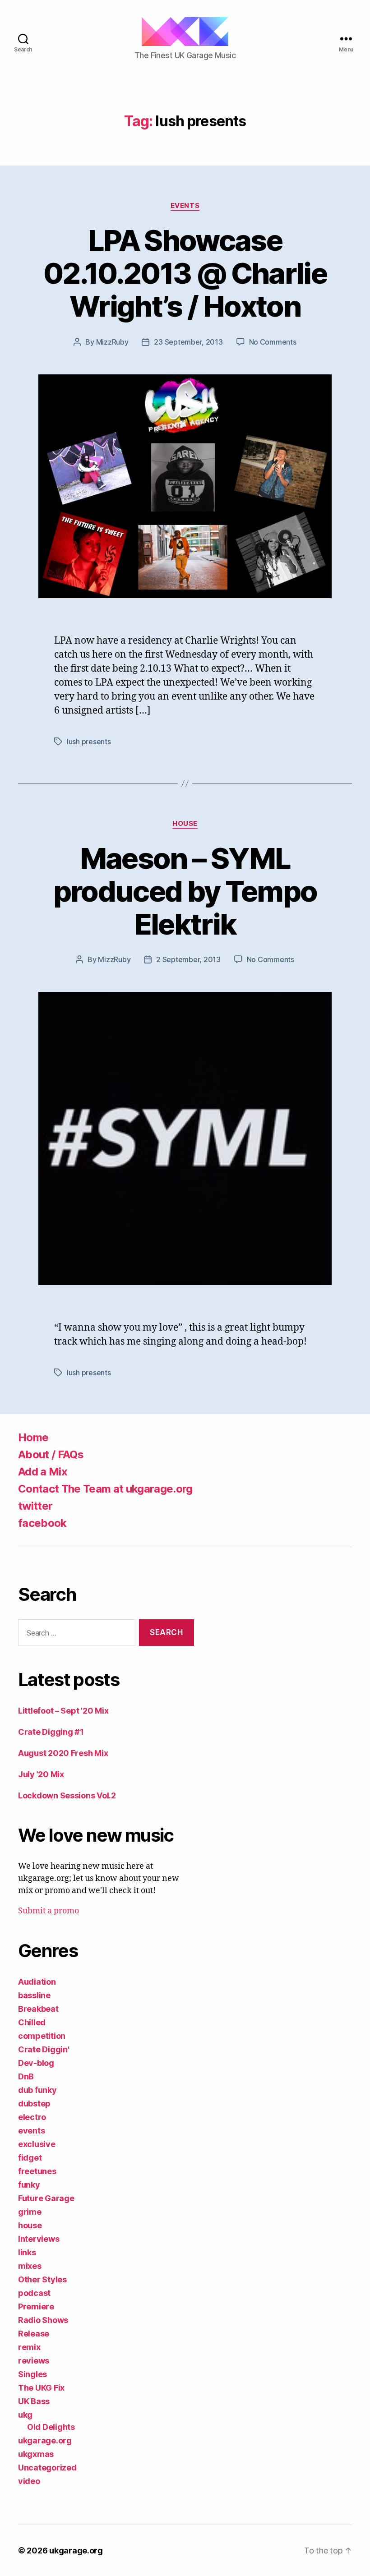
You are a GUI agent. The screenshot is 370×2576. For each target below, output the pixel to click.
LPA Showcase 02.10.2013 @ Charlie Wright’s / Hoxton (185, 273)
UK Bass (34, 2401)
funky (29, 2185)
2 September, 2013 (188, 959)
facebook (42, 1523)
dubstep (34, 2104)
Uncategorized (47, 2468)
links (27, 2252)
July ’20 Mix (41, 1774)
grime (30, 2212)
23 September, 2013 (188, 342)
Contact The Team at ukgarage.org (105, 1489)
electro (32, 2117)
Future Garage (46, 2198)
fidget (30, 2158)
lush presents (89, 742)
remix (29, 2347)
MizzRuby (112, 342)
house (185, 824)
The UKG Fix (41, 2388)
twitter (35, 1506)
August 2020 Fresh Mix (63, 1753)
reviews (34, 2361)
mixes (30, 2266)
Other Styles (42, 2279)
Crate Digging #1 (51, 1732)
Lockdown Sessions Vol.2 (67, 1795)
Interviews (39, 2239)
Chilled (32, 2022)
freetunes (37, 2171)
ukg (25, 2415)
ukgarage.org (45, 2440)
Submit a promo (49, 1911)
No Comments (273, 342)
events (185, 206)
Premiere (36, 2306)
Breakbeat (38, 2009)
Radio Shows (43, 2320)
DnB (26, 2076)
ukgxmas (36, 2454)
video (29, 2481)
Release (34, 2334)
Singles (32, 2374)
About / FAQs (51, 1454)
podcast (34, 2293)
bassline (34, 1995)
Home (33, 1437)
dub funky (37, 2090)
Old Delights (51, 2427)
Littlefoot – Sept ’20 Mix (63, 1711)
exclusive (37, 2144)
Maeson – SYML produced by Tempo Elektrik (185, 891)
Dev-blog (36, 2063)
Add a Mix (43, 1472)
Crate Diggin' (44, 2049)
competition (42, 2036)
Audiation (37, 1982)
